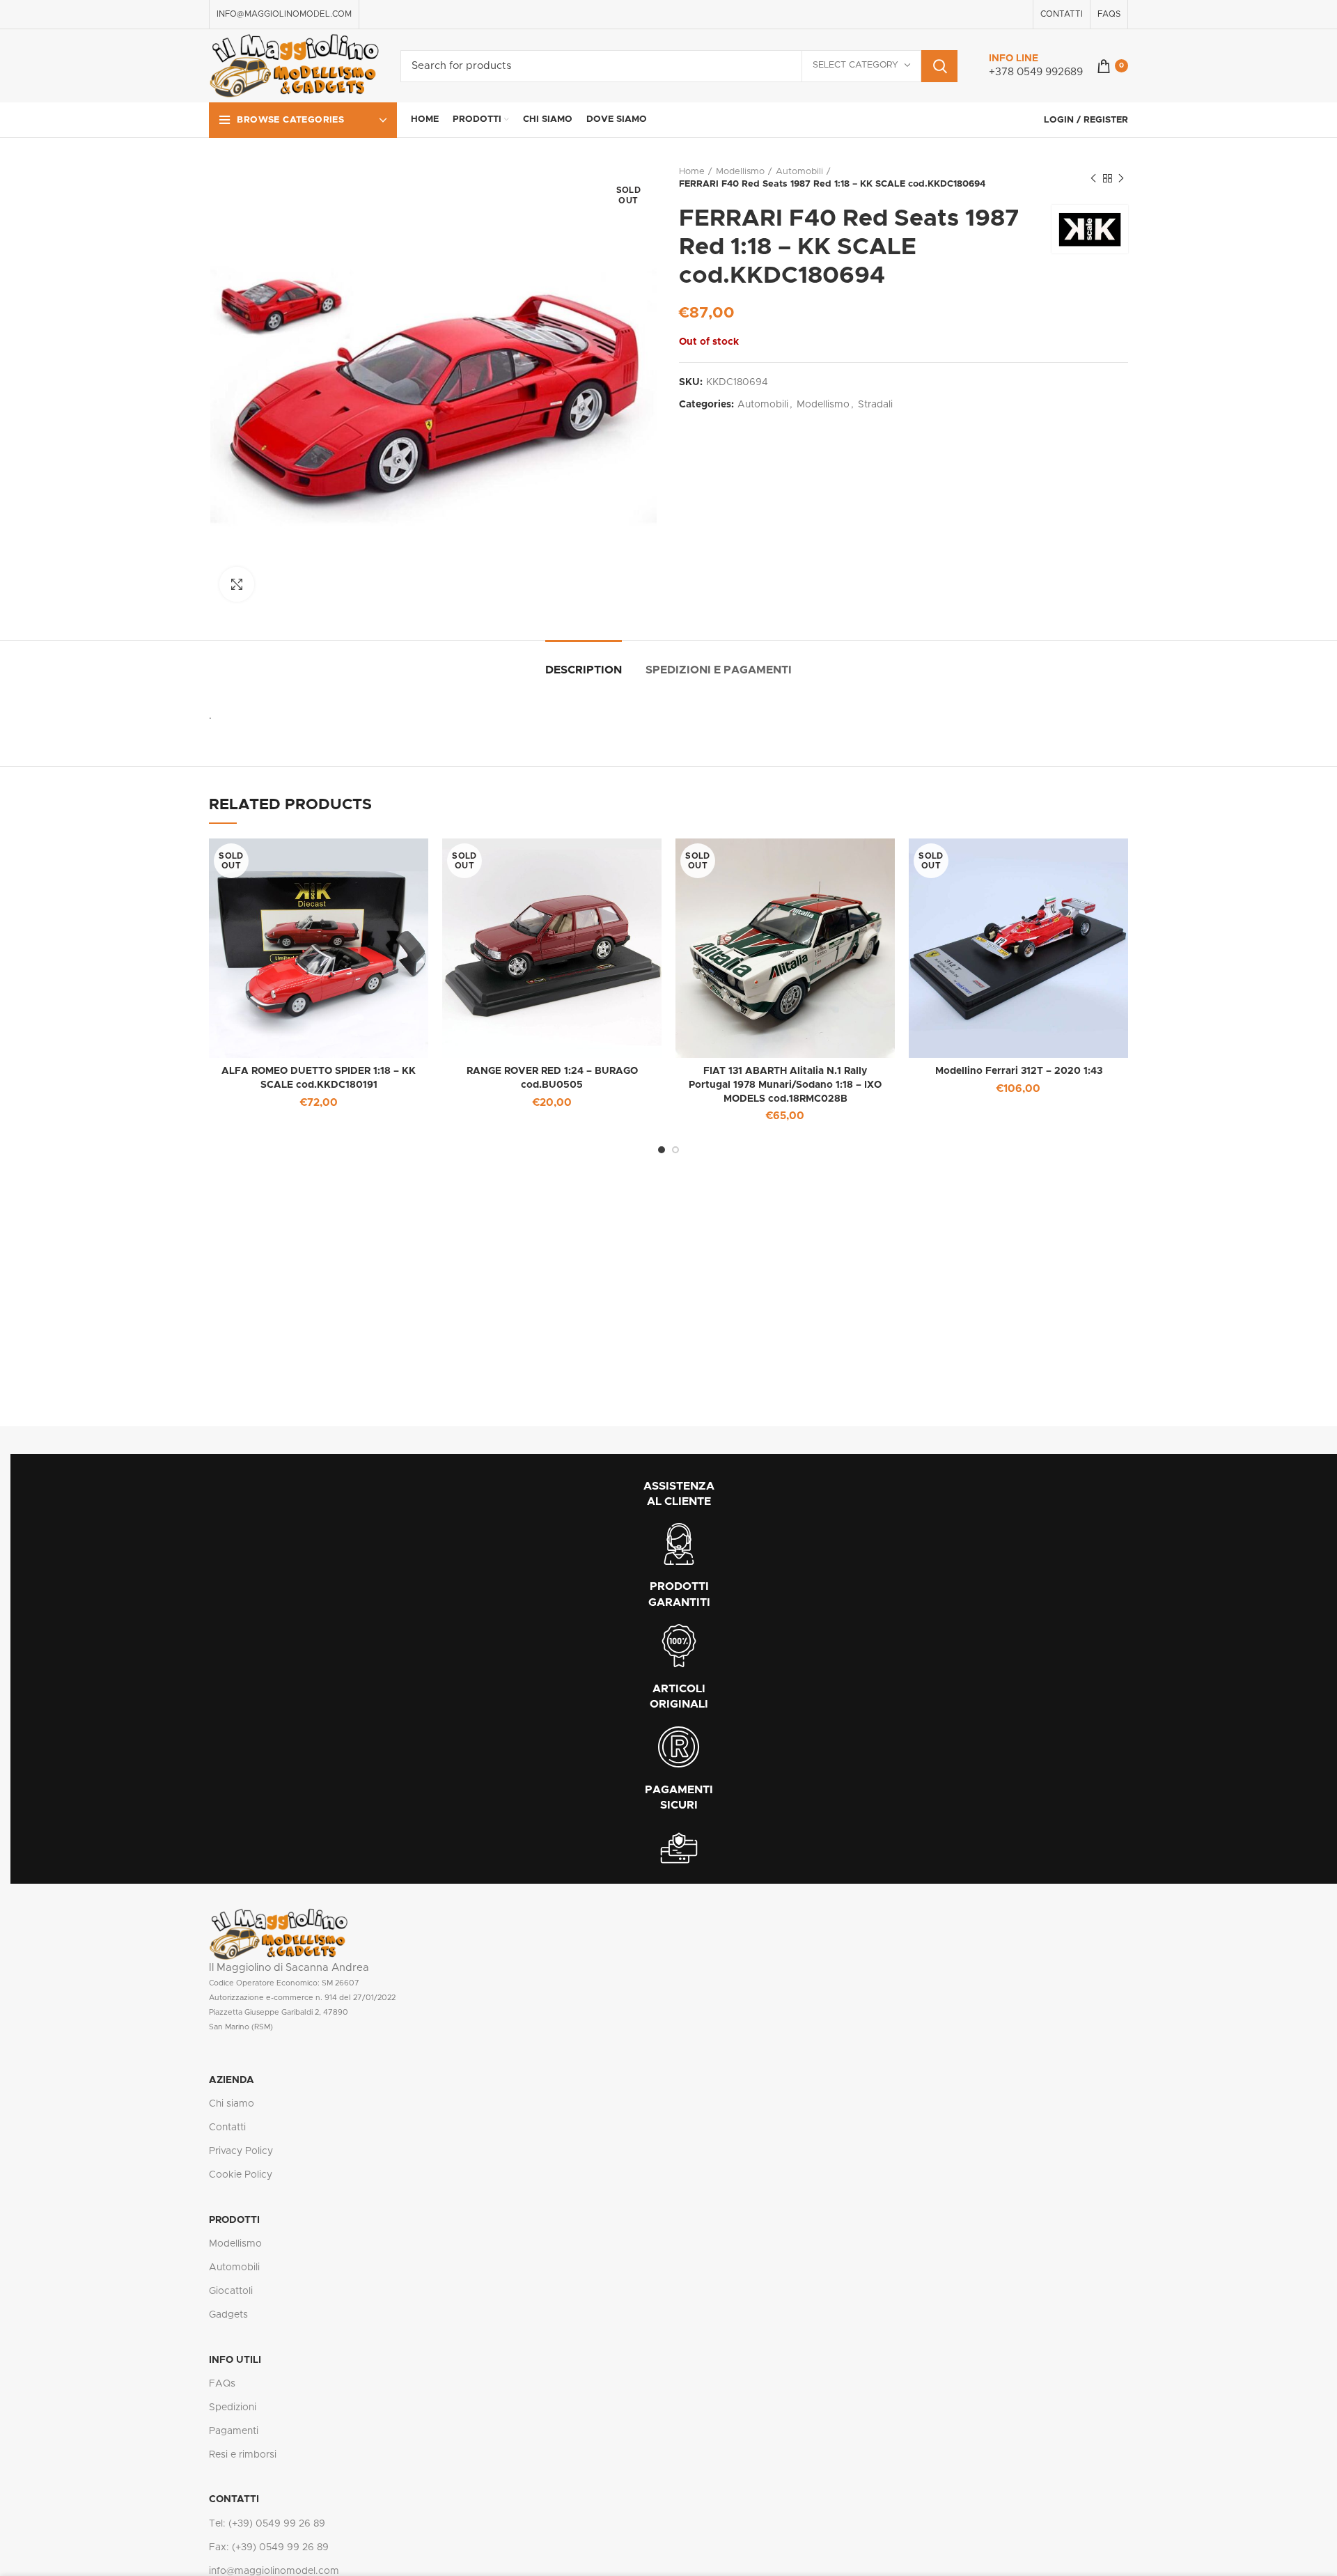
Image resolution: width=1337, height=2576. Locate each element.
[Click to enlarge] (237, 584)
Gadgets (228, 2315)
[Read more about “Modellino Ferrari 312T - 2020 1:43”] (1118, 861)
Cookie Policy (241, 2175)
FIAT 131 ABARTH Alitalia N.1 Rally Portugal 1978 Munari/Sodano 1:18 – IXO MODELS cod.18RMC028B (785, 1085)
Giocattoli (231, 2291)
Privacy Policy (241, 2151)
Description (584, 670)
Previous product (1093, 178)
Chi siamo (232, 2104)
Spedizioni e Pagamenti (719, 670)
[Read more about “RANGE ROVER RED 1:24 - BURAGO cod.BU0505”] (651, 861)
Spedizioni (233, 2407)
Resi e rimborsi (243, 2455)
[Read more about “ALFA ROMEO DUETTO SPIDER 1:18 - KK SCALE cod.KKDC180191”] (418, 861)
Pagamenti (234, 2431)
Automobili (799, 172)
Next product (1121, 178)
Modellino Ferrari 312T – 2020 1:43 (1019, 1071)
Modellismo (740, 172)
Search (939, 66)
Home (692, 172)
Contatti (227, 2128)
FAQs (222, 2384)
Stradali (875, 405)
